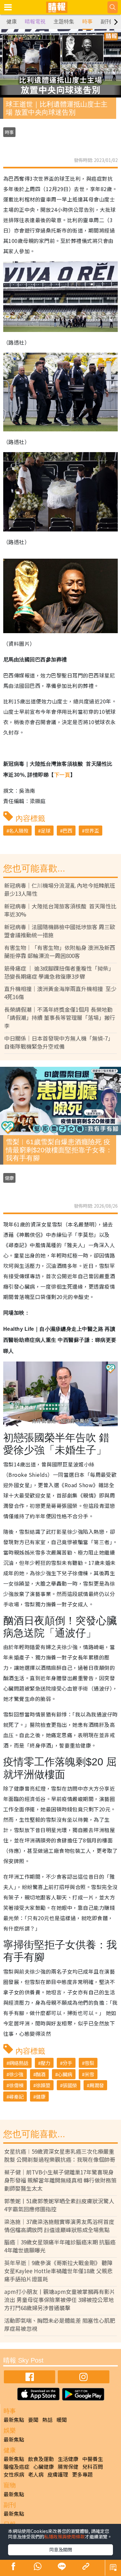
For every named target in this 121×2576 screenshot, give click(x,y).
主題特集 (64, 22)
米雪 (89, 2074)
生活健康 (68, 2459)
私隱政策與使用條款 (65, 2536)
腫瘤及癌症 (16, 2467)
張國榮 (70, 2085)
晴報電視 (35, 22)
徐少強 (16, 2074)
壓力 (45, 2063)
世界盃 (92, 831)
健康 (12, 22)
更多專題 (82, 2474)
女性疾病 (14, 2474)
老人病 (36, 2474)
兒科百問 (93, 2467)
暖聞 (62, 2420)
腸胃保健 (68, 2467)
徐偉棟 (16, 2085)
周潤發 (97, 2085)
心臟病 (65, 2074)
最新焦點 (14, 2420)
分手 (67, 2063)
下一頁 (62, 775)
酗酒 (41, 2074)
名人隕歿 (19, 831)
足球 (45, 831)
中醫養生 (93, 2459)
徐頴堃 (43, 2085)
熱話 (47, 2420)
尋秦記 (16, 2097)
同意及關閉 (61, 2549)
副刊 (106, 22)
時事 (87, 22)
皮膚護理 (58, 2474)
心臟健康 (44, 2467)
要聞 (33, 2420)
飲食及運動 (41, 2459)
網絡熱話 (19, 2063)
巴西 (67, 831)
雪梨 (89, 2063)
